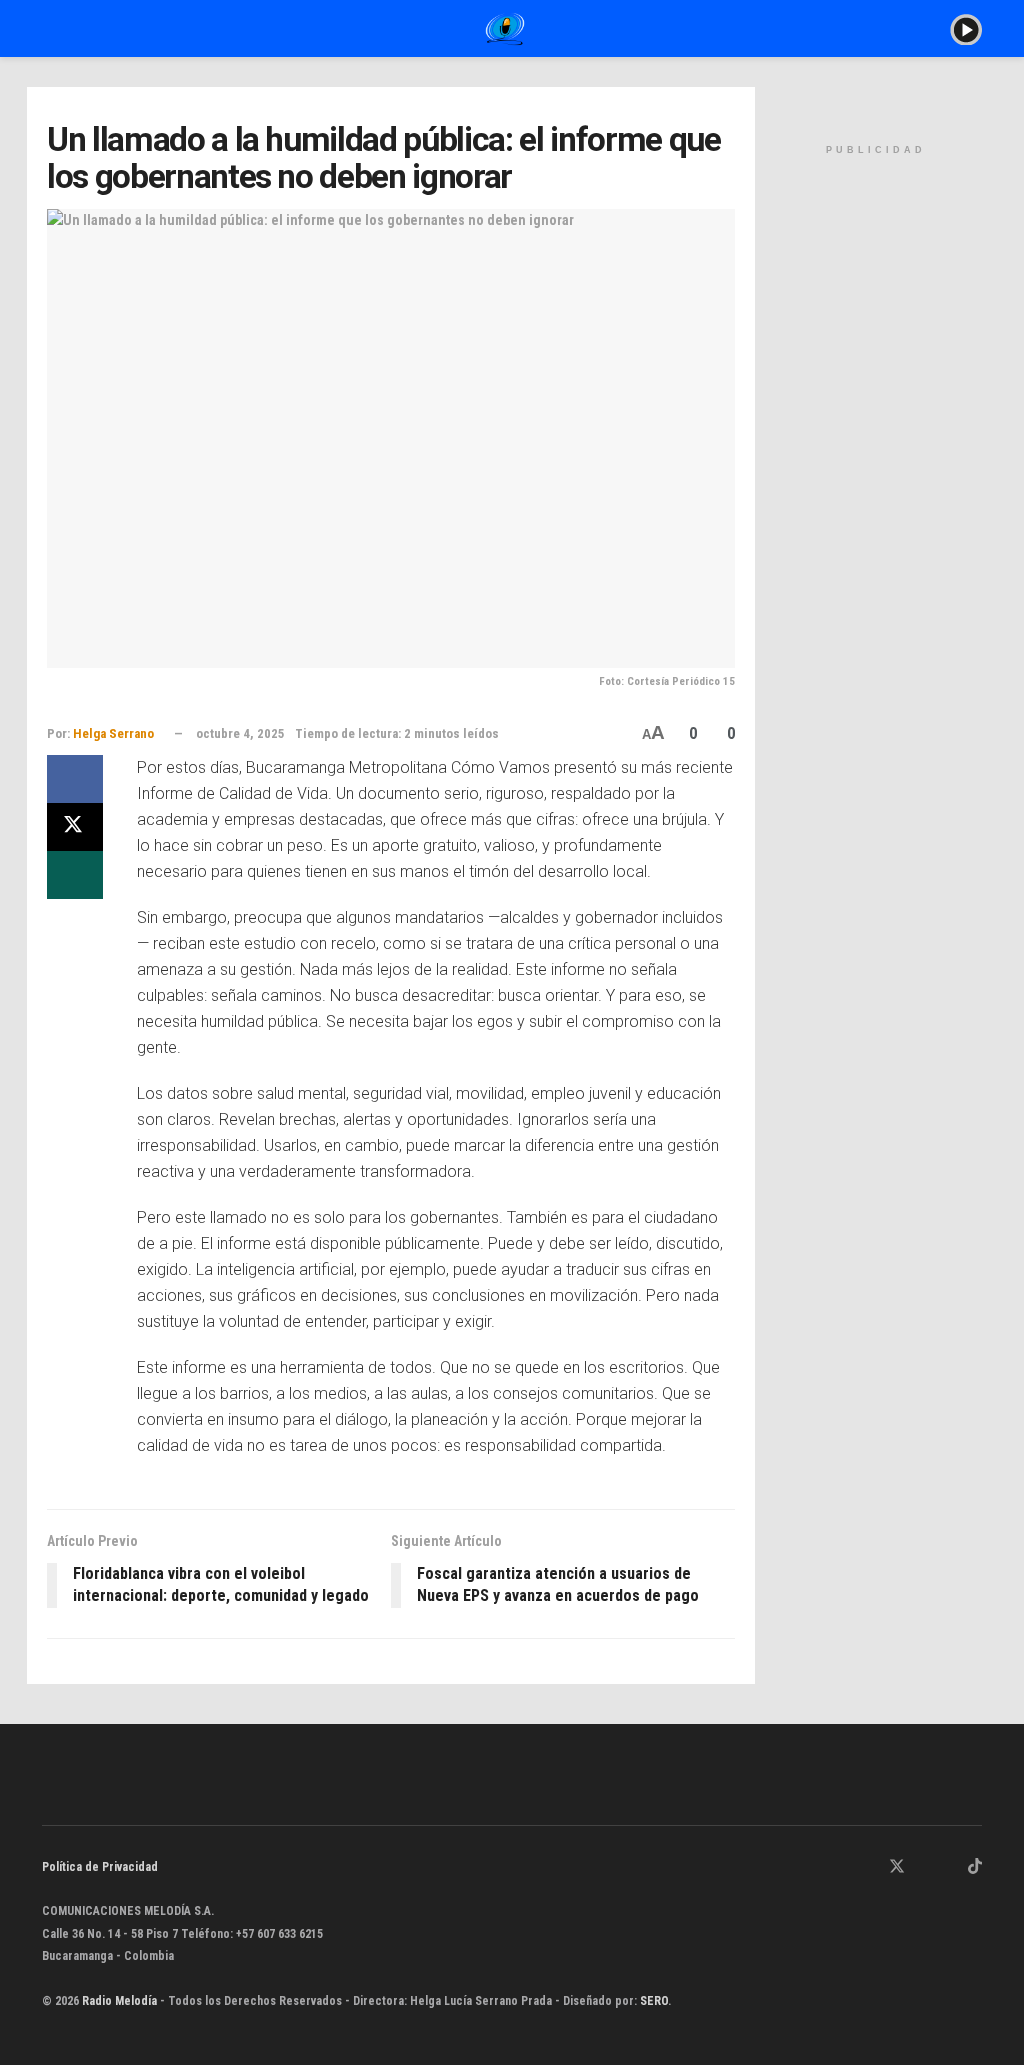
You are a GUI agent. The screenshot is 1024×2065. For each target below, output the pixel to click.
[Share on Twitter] (75, 827)
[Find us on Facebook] (870, 1867)
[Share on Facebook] (75, 779)
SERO (654, 2001)
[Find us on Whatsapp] (845, 1867)
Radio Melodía (119, 2001)
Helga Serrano (113, 733)
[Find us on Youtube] (949, 1867)
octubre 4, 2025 (240, 733)
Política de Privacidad (100, 1867)
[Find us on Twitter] (897, 1867)
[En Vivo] (966, 28)
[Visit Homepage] (505, 29)
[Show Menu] (50, 28)
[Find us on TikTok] (975, 1867)
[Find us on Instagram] (924, 1867)
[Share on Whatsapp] (75, 875)
